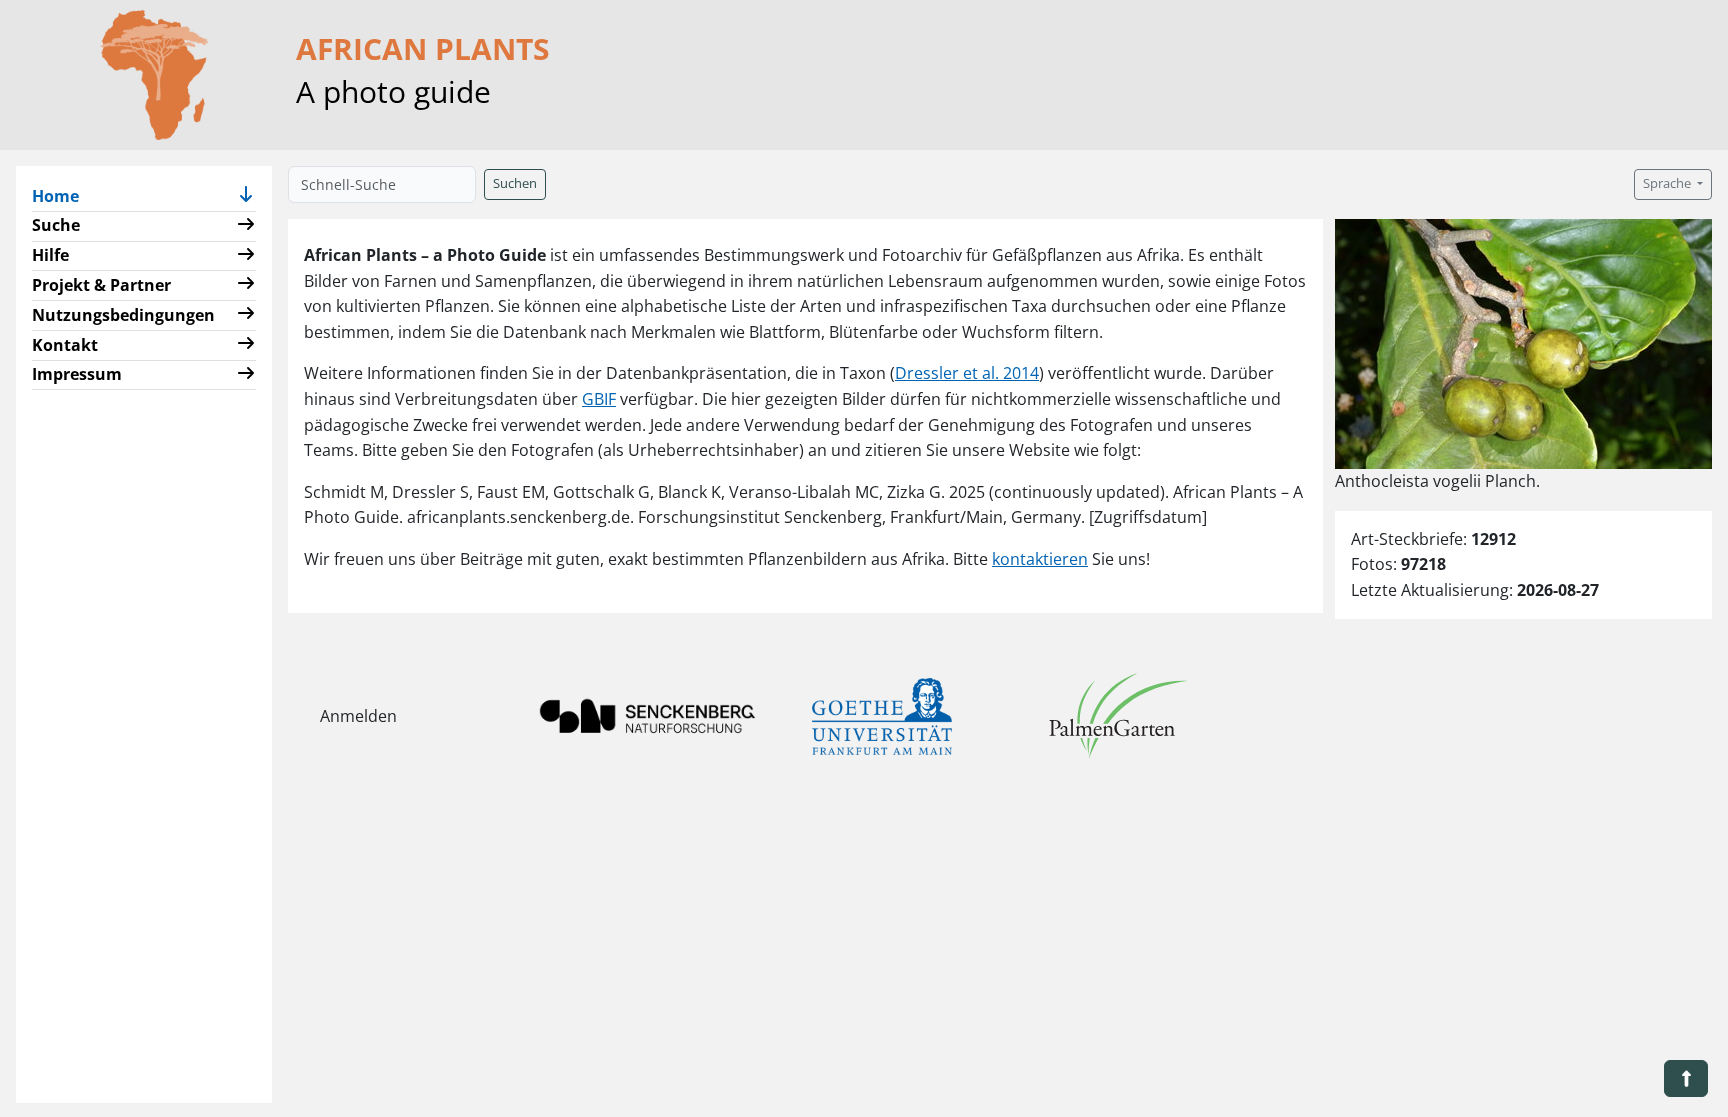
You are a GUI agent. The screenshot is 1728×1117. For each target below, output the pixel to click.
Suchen (515, 183)
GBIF (599, 399)
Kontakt (65, 345)
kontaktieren (1040, 559)
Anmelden (358, 716)
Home (63, 195)
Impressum (77, 374)
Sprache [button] (1668, 183)
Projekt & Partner (101, 285)
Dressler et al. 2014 (967, 373)
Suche (56, 225)
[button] (246, 196)
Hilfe (50, 255)
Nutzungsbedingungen (123, 315)
